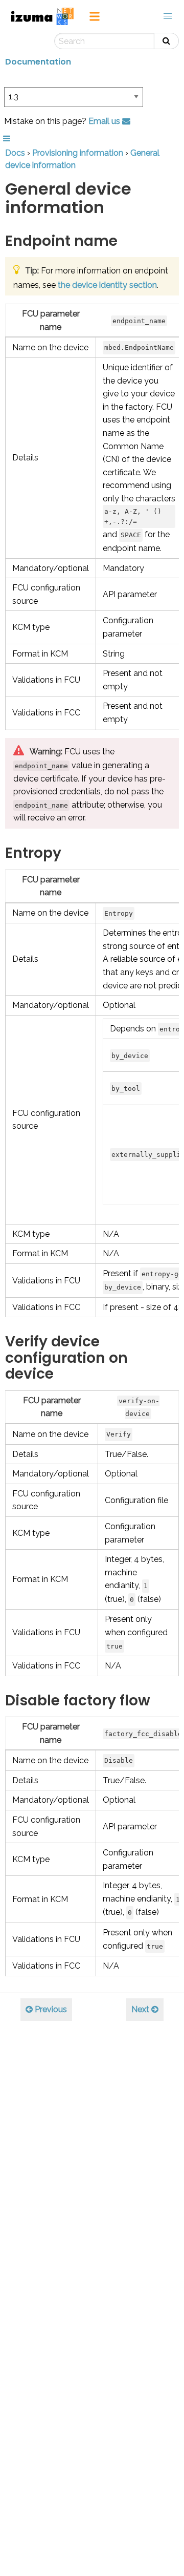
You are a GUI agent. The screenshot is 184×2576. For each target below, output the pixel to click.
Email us (105, 121)
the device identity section (107, 285)
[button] (168, 16)
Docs (15, 153)
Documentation (38, 62)
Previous (50, 2009)
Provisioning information (78, 153)
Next (141, 2009)
